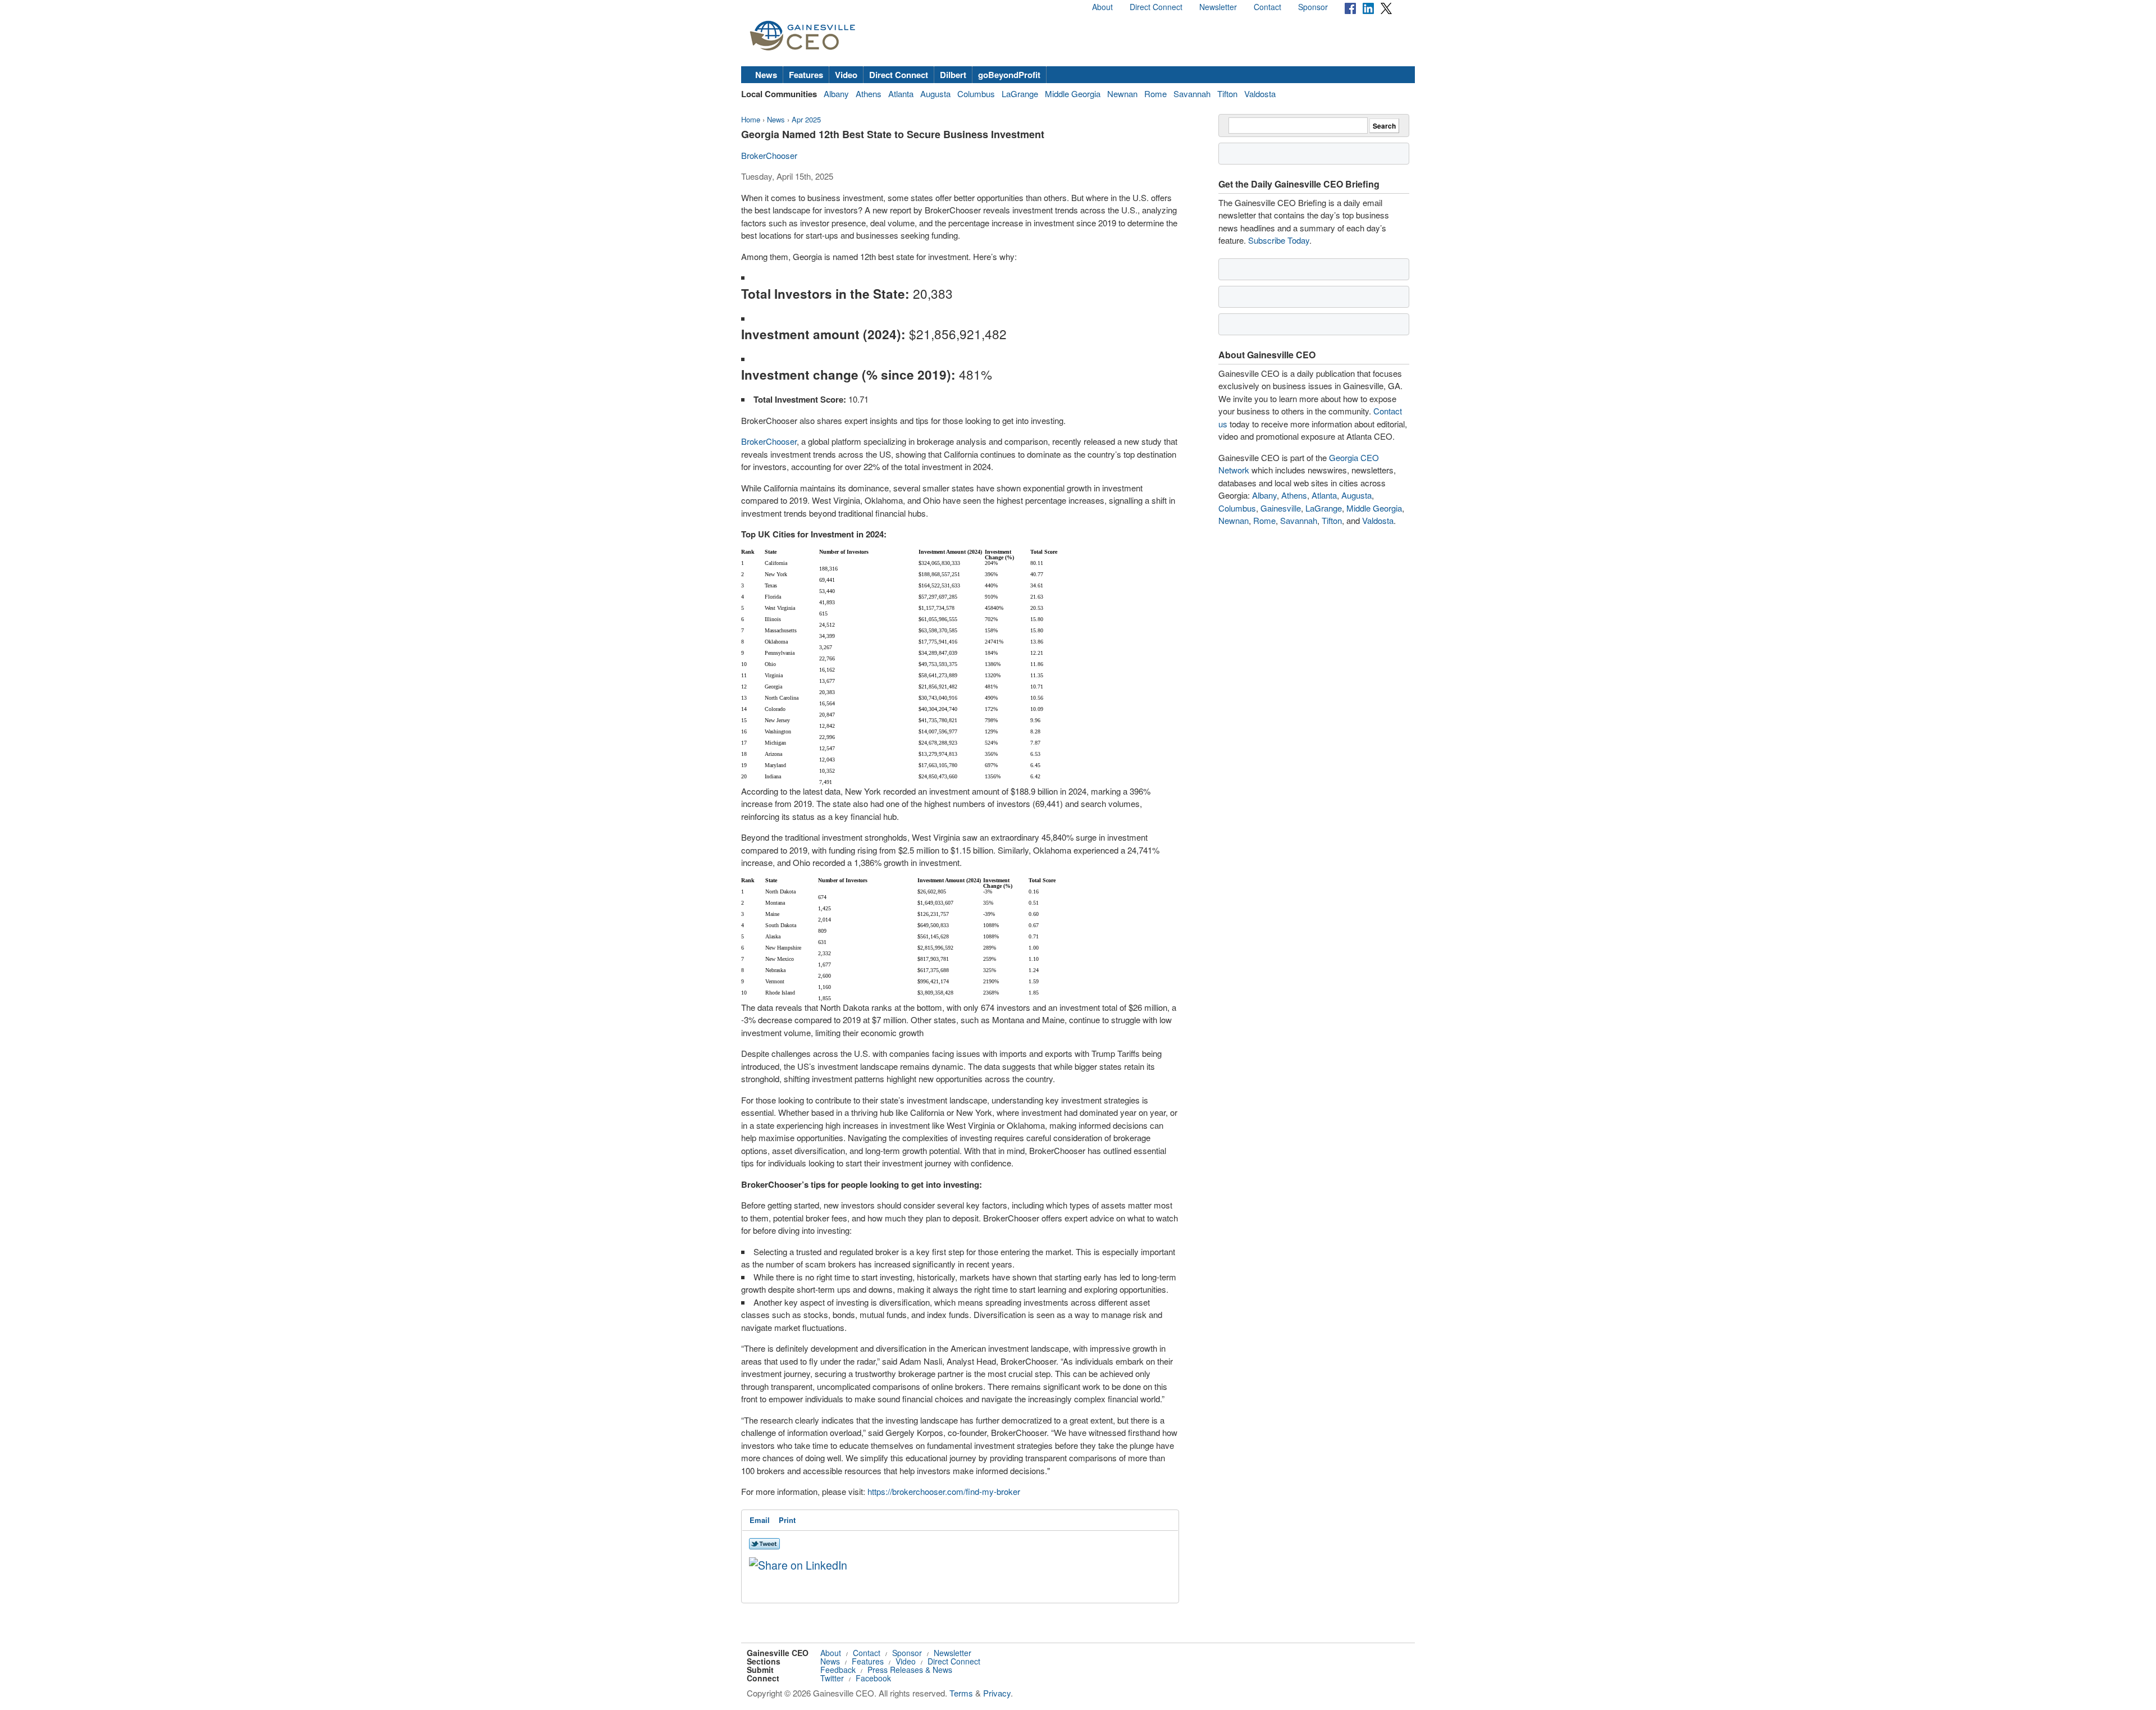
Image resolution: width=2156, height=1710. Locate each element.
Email (760, 1520)
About (1102, 7)
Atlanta (901, 94)
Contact (1267, 7)
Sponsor (1313, 7)
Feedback (838, 1670)
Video (846, 75)
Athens (869, 94)
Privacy (997, 1693)
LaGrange (1020, 94)
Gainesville (1281, 508)
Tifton (1227, 94)
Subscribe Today (1279, 240)
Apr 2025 (806, 119)
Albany (836, 94)
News (766, 75)
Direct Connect (1156, 7)
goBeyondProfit (1009, 75)
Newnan (1122, 94)
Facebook (873, 1678)
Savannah (1192, 94)
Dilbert (953, 75)
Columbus (976, 94)
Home (751, 119)
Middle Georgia (1073, 94)
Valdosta (1260, 94)
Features (806, 75)
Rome (1155, 94)
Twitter (832, 1678)
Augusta (935, 94)
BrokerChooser (769, 155)
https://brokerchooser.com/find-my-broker (944, 1491)
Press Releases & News (910, 1670)
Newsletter (1218, 7)
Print (787, 1520)
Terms (961, 1693)
